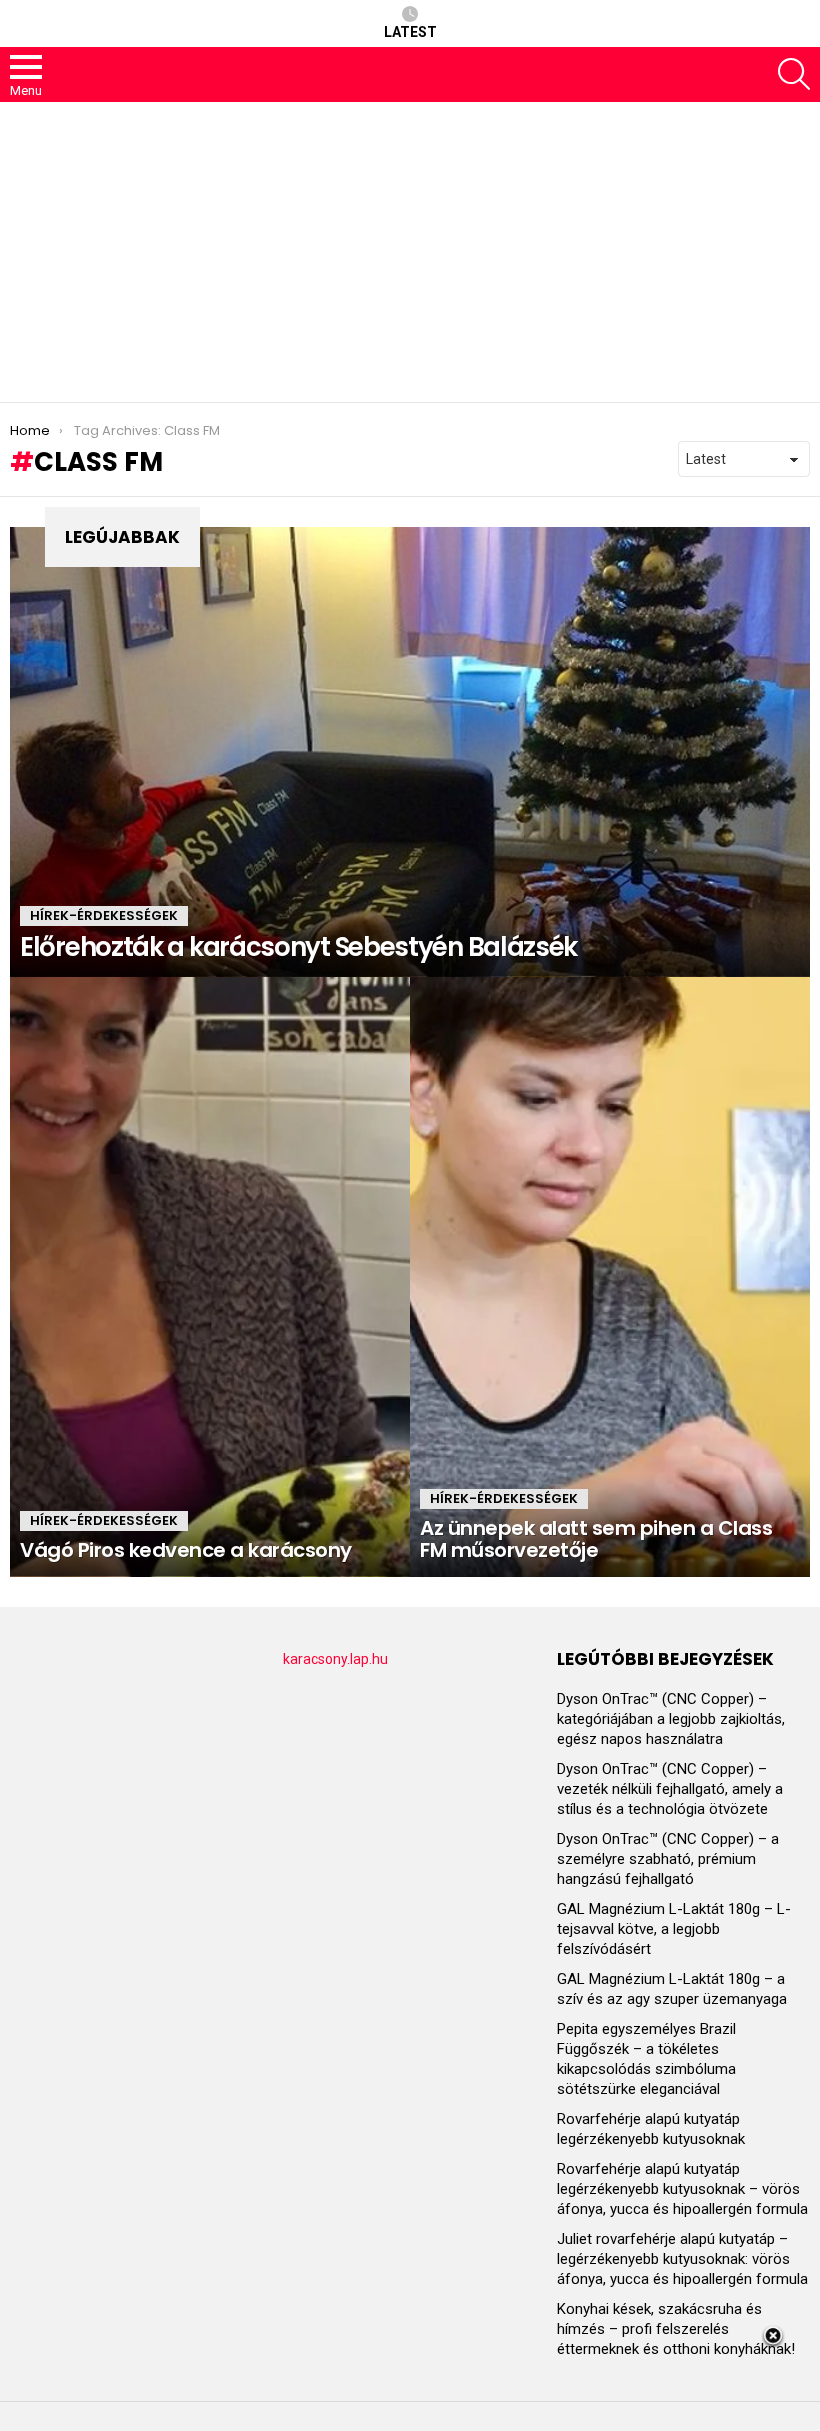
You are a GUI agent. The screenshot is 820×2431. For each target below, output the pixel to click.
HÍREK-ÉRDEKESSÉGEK (104, 915)
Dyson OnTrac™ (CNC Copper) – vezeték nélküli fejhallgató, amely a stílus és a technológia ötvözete (670, 1789)
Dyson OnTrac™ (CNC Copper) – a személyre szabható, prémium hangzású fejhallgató (668, 1859)
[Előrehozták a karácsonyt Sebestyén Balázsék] (410, 752)
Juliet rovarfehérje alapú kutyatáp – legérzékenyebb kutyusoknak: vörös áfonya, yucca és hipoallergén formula (682, 2259)
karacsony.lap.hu (335, 1659)
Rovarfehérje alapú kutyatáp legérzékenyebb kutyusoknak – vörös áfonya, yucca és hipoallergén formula (682, 2189)
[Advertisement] (410, 252)
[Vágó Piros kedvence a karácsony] (210, 1277)
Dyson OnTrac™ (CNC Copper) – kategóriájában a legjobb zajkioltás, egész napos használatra (671, 1719)
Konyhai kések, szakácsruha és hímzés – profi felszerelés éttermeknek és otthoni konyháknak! (676, 2329)
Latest (410, 32)
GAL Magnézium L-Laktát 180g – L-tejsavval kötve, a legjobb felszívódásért (674, 1929)
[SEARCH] (794, 74)
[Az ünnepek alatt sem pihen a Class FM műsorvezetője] (610, 1277)
